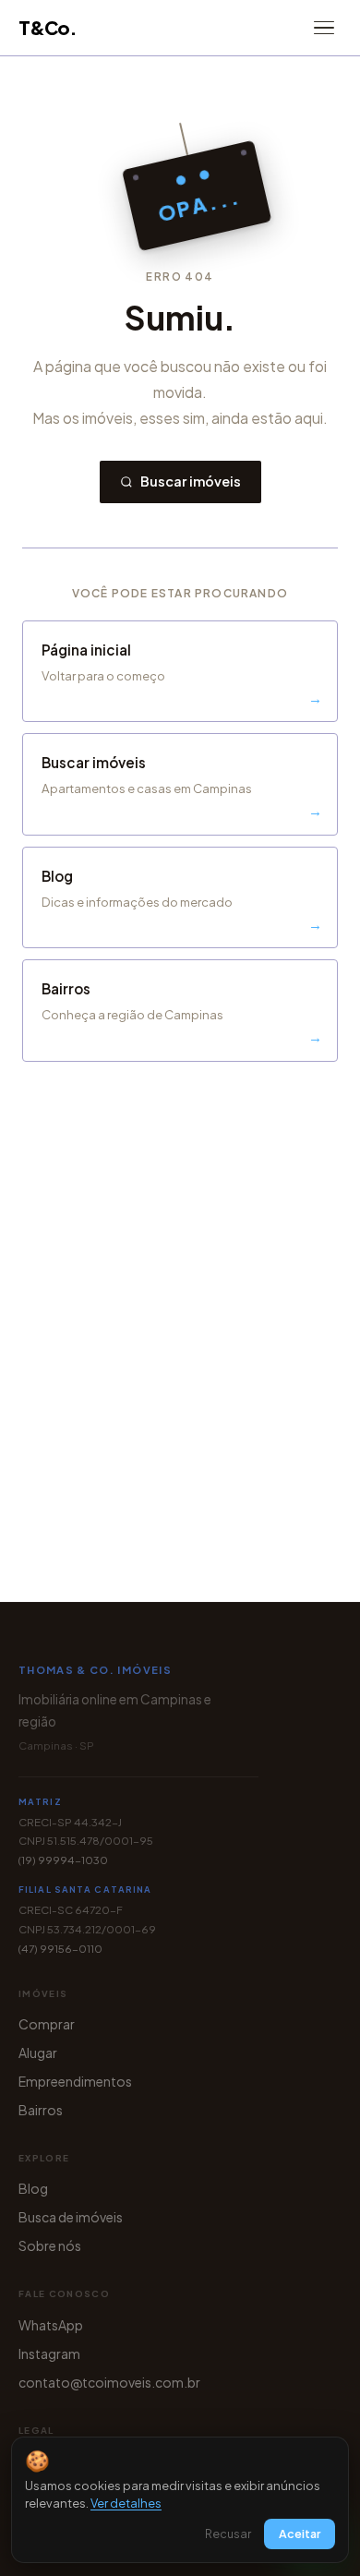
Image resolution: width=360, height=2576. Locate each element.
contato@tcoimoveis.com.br (109, 2382)
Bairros (41, 2110)
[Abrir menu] (324, 28)
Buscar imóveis (191, 481)
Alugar (38, 2052)
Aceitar (300, 2534)
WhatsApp (51, 2325)
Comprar (47, 2024)
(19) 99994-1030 (63, 1860)
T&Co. (48, 27)
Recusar (228, 2534)
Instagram (49, 2353)
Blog (33, 2188)
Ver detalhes (126, 2503)
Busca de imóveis (71, 2217)
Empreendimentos (75, 2081)
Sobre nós (50, 2245)
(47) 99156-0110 (60, 1949)
